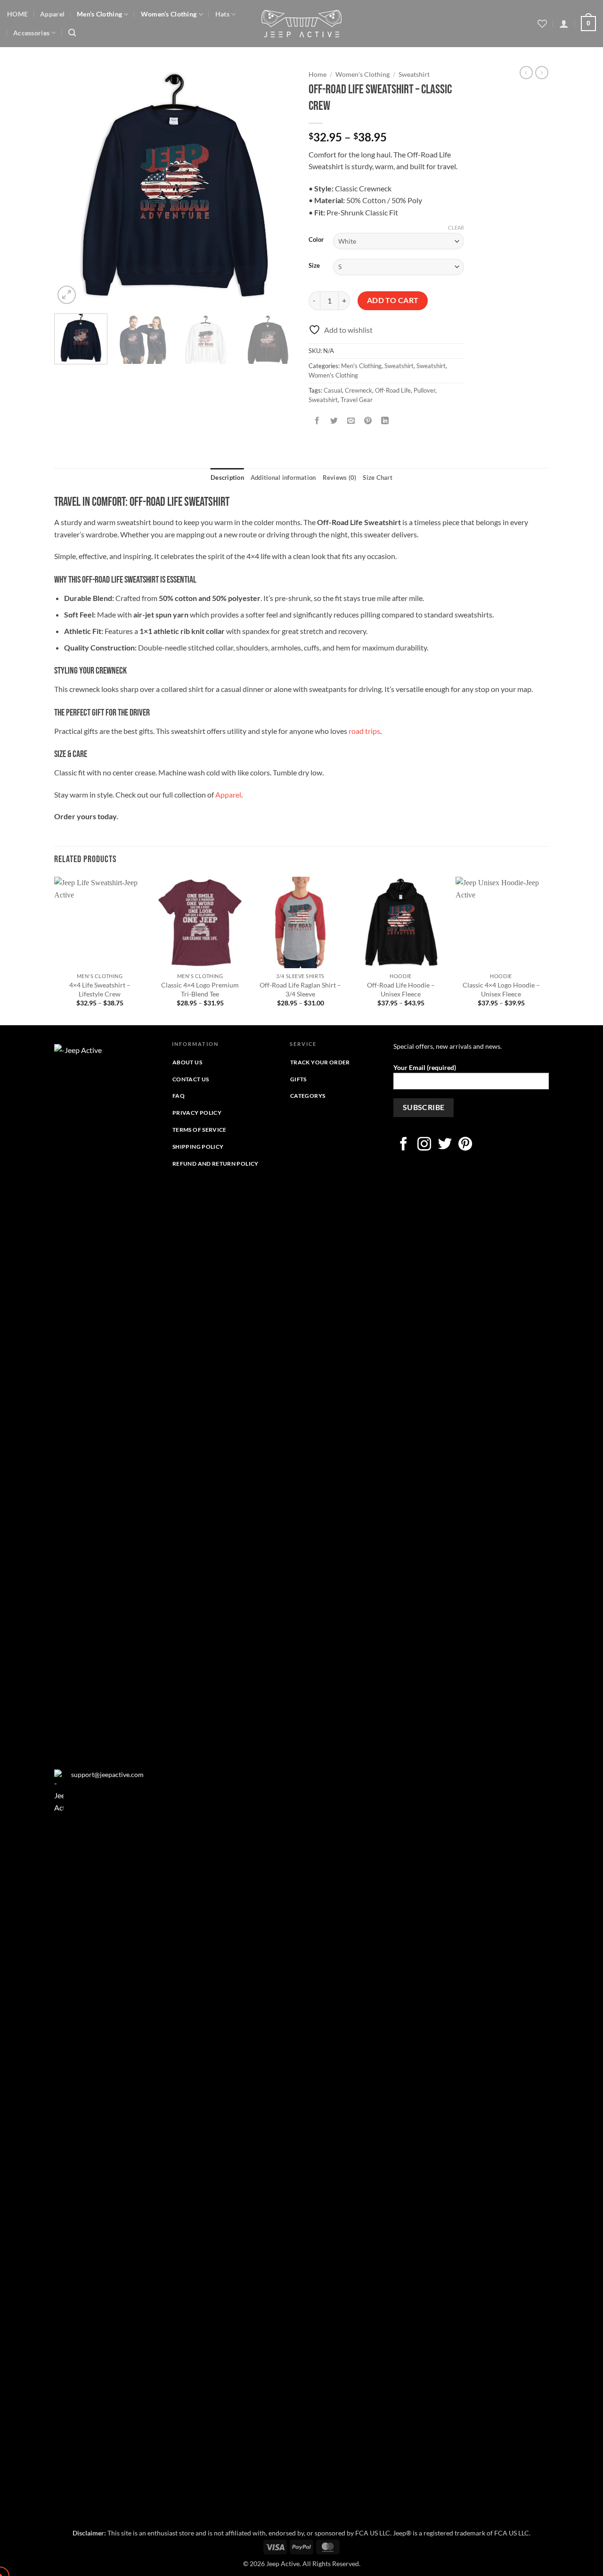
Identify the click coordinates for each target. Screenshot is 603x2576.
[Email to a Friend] (351, 421)
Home (318, 74)
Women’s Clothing (169, 14)
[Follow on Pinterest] (465, 1145)
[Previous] (71, 186)
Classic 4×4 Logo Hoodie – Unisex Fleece (501, 989)
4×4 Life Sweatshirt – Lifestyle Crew (100, 989)
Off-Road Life (393, 390)
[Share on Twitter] (334, 421)
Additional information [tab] (283, 477)
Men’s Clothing (99, 14)
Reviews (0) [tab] (340, 477)
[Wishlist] (542, 24)
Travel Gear (357, 400)
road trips (364, 731)
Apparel (52, 14)
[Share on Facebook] (317, 421)
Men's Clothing (361, 366)
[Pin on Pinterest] (368, 421)
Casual (333, 390)
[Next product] (526, 73)
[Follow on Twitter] (445, 1145)
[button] (72, 33)
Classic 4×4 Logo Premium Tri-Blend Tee (200, 989)
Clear (456, 227)
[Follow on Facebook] (403, 1145)
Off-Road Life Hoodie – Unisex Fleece (401, 989)
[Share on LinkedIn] (385, 421)
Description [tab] (227, 477)
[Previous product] (542, 73)
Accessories (31, 33)
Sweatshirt (414, 74)
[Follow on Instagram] (424, 1145)
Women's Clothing (363, 74)
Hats (222, 14)
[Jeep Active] (301, 24)
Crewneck (359, 390)
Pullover (424, 390)
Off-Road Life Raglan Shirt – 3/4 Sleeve (300, 989)
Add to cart (393, 300)
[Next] (278, 186)
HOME (17, 14)
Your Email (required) (425, 1067)
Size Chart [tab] (378, 477)
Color (316, 240)
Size (314, 266)
